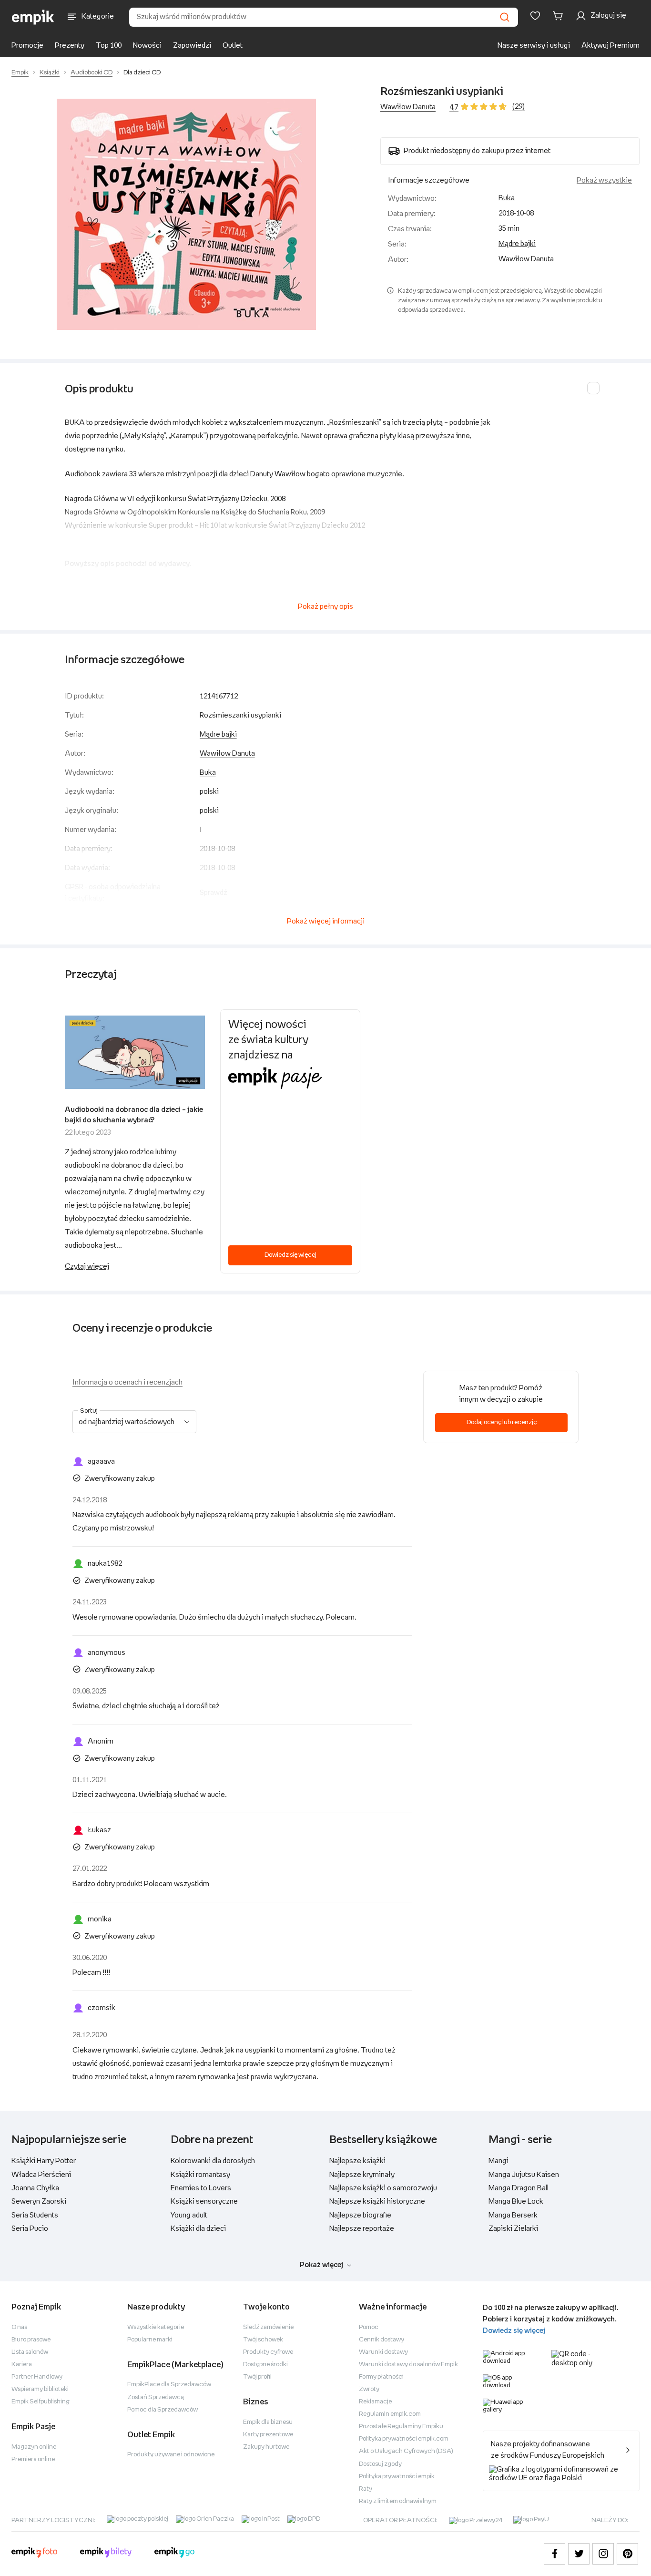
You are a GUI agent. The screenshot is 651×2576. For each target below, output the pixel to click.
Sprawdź (214, 893)
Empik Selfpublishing (41, 2402)
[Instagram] (603, 2554)
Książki (50, 73)
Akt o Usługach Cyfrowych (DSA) (406, 2451)
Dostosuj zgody (380, 2464)
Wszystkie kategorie (156, 2327)
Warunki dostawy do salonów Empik (408, 2365)
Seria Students (35, 2215)
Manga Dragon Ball (519, 2188)
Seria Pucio (30, 2229)
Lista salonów (30, 2352)
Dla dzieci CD (142, 73)
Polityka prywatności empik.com (404, 2439)
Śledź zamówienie (268, 2327)
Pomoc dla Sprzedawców (163, 2410)
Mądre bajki (517, 244)
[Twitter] (579, 2554)
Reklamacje (375, 2402)
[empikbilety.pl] (106, 2554)
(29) (519, 107)
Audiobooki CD (92, 73)
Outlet (233, 46)
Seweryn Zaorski (39, 2201)
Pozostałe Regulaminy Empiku (401, 2427)
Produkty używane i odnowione (171, 2455)
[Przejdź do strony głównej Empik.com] (33, 17)
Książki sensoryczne (204, 2201)
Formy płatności (381, 2377)
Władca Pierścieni (41, 2175)
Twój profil (257, 2377)
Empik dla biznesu (268, 2422)
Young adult (189, 2215)
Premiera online (33, 2459)
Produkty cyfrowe (268, 2352)
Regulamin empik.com (390, 2414)
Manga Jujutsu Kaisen (524, 2175)
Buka (507, 198)
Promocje (27, 46)
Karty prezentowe (268, 2435)
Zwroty (369, 2389)
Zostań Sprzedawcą (156, 2397)
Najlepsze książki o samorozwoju (383, 2188)
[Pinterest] (627, 2554)
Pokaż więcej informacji (326, 921)
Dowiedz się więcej (290, 1255)
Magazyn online (34, 2447)
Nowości (147, 46)
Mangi (498, 2161)
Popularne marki (150, 2340)
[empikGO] (174, 2554)
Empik (20, 73)
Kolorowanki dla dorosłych (213, 2161)
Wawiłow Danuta (408, 107)
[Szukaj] (505, 17)
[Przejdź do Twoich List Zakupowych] (535, 16)
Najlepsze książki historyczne (377, 2201)
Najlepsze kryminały (362, 2175)
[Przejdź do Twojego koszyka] (559, 16)
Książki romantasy (200, 2175)
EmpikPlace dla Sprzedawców (169, 2385)
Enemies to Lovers (201, 2188)
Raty (366, 2489)
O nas (19, 2327)
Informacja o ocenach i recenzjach (127, 1382)
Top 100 (109, 46)
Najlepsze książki (357, 2161)
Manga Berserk (513, 2215)
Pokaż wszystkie (604, 180)
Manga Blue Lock (516, 2201)
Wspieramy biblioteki (40, 2389)
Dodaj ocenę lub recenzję (502, 1422)
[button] (186, 214)
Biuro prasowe (31, 2340)
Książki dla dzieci (198, 2229)
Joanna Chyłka (35, 2188)
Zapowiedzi (192, 46)
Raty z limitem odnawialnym (398, 2501)
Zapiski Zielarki (513, 2229)
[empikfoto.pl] (34, 2554)
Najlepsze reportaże (362, 2229)
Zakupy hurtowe (266, 2447)
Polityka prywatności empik (397, 2477)
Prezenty (70, 46)
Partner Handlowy (37, 2377)
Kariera (22, 2365)
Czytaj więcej (87, 1267)
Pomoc (369, 2327)
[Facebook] (554, 2554)
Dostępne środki (265, 2365)
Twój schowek (263, 2340)
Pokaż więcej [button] (321, 2265)
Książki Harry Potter (44, 2161)
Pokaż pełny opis (325, 607)
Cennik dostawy (381, 2340)
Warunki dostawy (383, 2352)
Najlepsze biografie (360, 2215)
